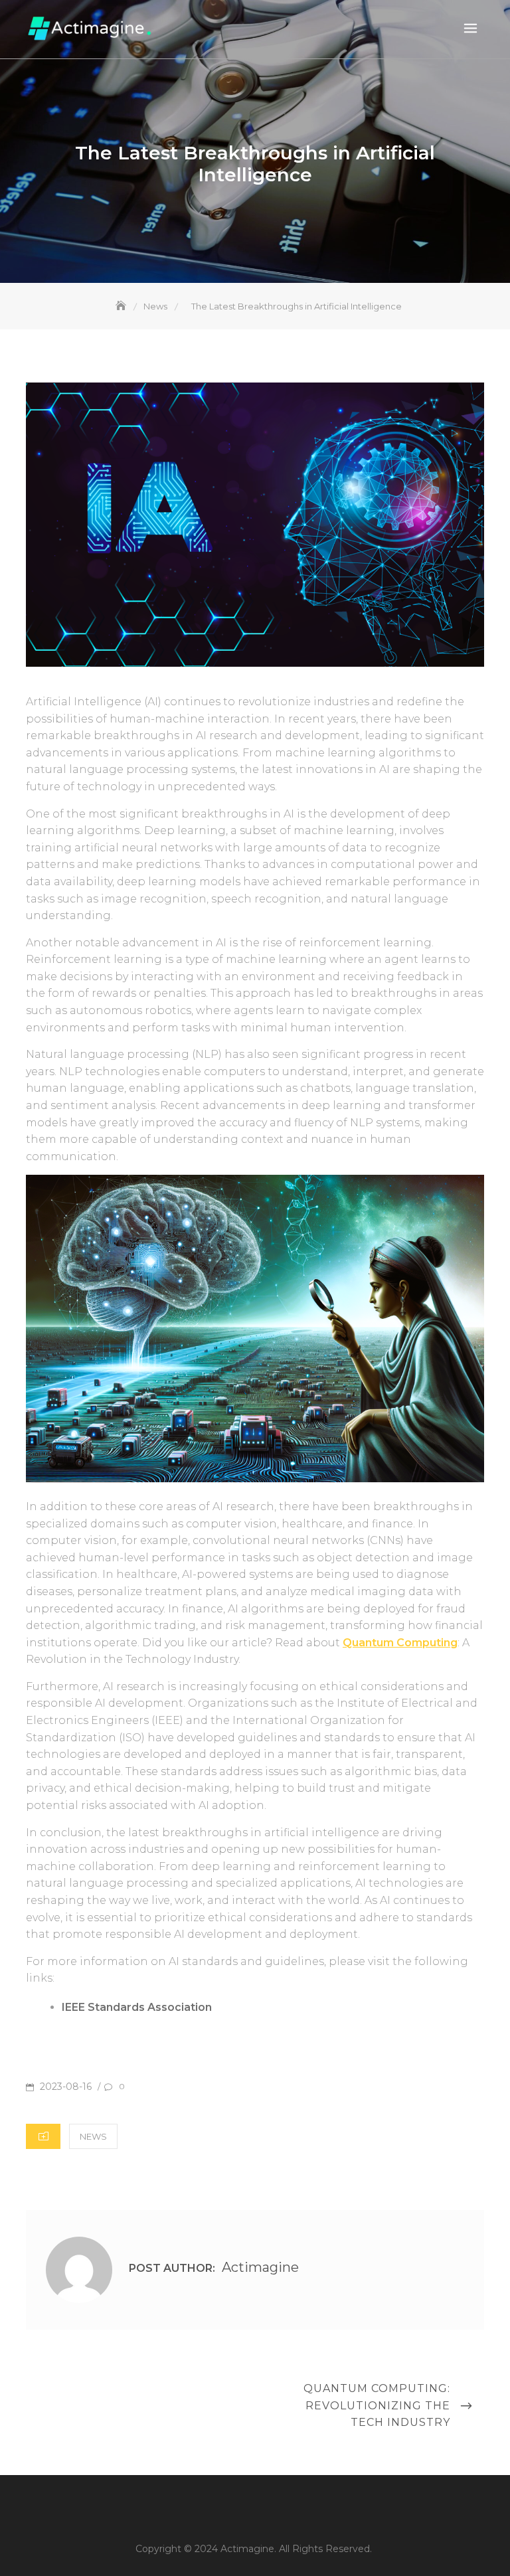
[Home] (122, 306)
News (93, 2136)
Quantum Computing (400, 1643)
